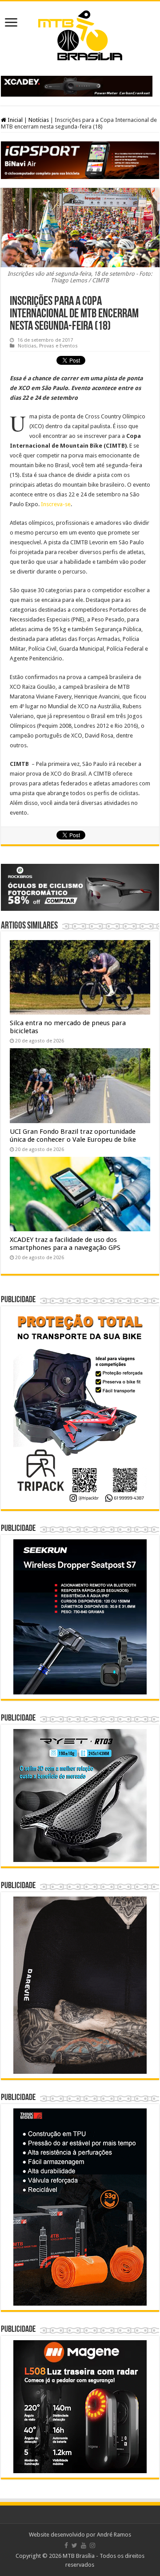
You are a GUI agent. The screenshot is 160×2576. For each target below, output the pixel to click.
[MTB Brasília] (80, 34)
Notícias (39, 120)
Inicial (14, 120)
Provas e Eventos (58, 346)
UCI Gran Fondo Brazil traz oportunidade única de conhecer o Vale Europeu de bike (73, 1136)
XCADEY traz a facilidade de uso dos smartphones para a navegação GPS (65, 1244)
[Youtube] (84, 2545)
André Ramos (114, 2535)
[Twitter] (74, 2545)
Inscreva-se (56, 504)
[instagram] (92, 2545)
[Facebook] (66, 2545)
